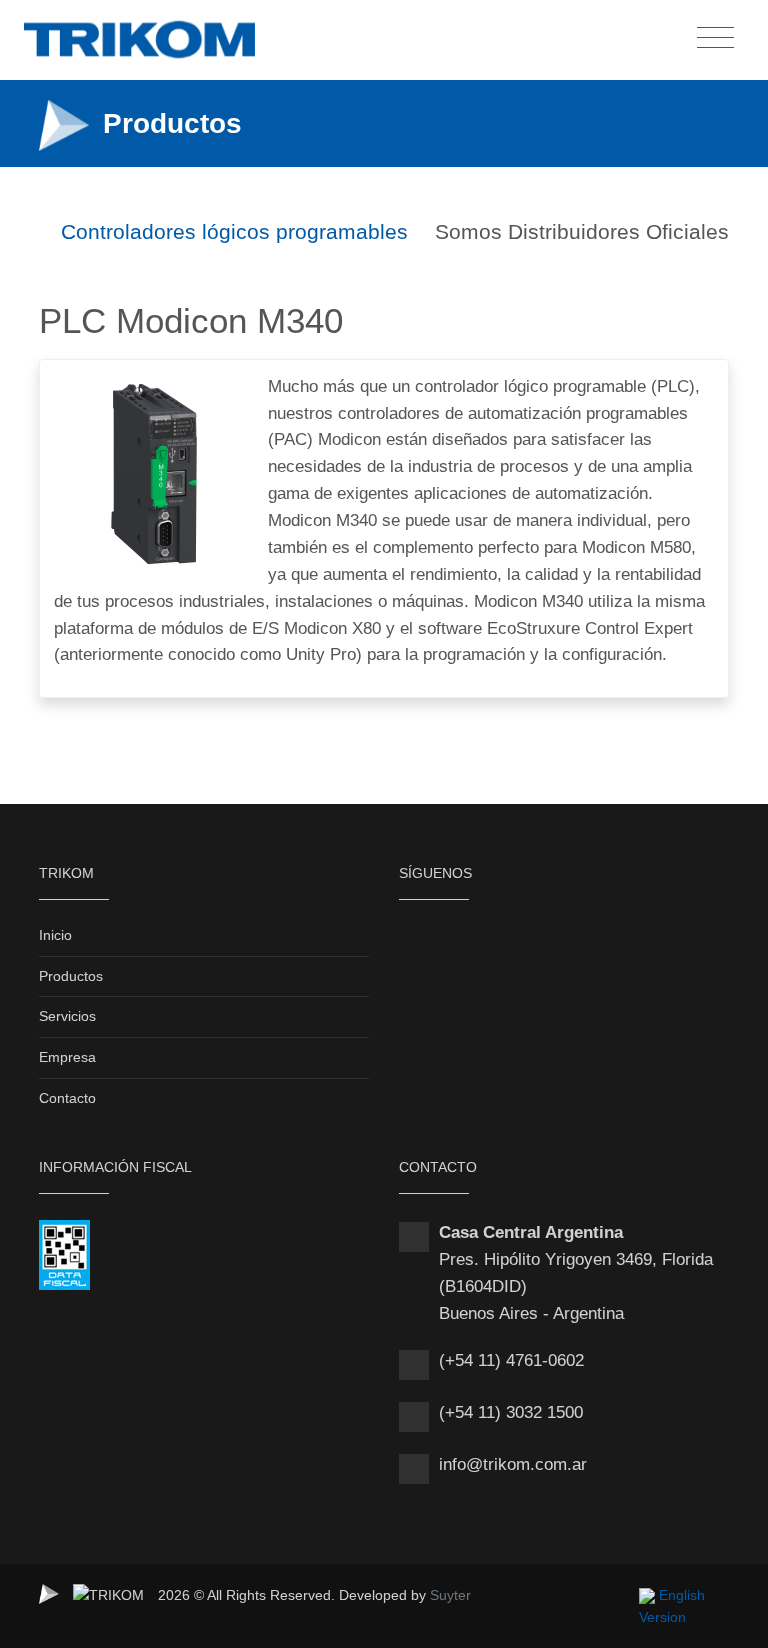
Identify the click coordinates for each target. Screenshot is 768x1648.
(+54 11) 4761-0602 (511, 1360)
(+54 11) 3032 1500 (511, 1412)
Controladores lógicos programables (231, 231)
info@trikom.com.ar (513, 1464)
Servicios (67, 1016)
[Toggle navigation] (715, 38)
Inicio (55, 935)
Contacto (67, 1098)
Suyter (450, 1595)
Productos (71, 976)
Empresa (67, 1057)
